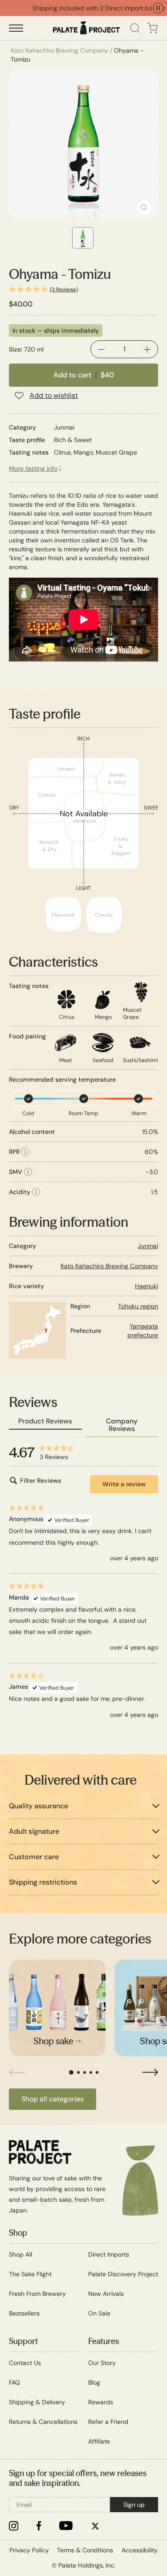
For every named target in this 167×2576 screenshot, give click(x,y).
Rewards (101, 2402)
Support (23, 2341)
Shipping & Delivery (37, 2402)
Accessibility (140, 2550)
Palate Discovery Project (123, 2274)
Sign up (134, 2505)
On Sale (99, 2313)
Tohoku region (138, 1306)
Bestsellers (24, 2313)
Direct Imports (109, 2254)
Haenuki (147, 1286)
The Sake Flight (30, 2274)
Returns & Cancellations (43, 2422)
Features (104, 2341)
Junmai (148, 1246)
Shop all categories (53, 2099)
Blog (94, 2382)
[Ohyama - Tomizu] (83, 144)
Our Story (102, 2363)
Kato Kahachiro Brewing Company (109, 1266)
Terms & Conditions (85, 2550)
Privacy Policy (29, 2550)
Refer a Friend (108, 2422)
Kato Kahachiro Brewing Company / (61, 50)
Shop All (20, 2254)
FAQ (14, 2382)
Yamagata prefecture (143, 1331)
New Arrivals (106, 2294)
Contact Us (25, 2363)
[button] (83, 290)
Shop (18, 2233)
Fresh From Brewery (37, 2294)
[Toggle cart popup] (153, 28)
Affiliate (99, 2441)
